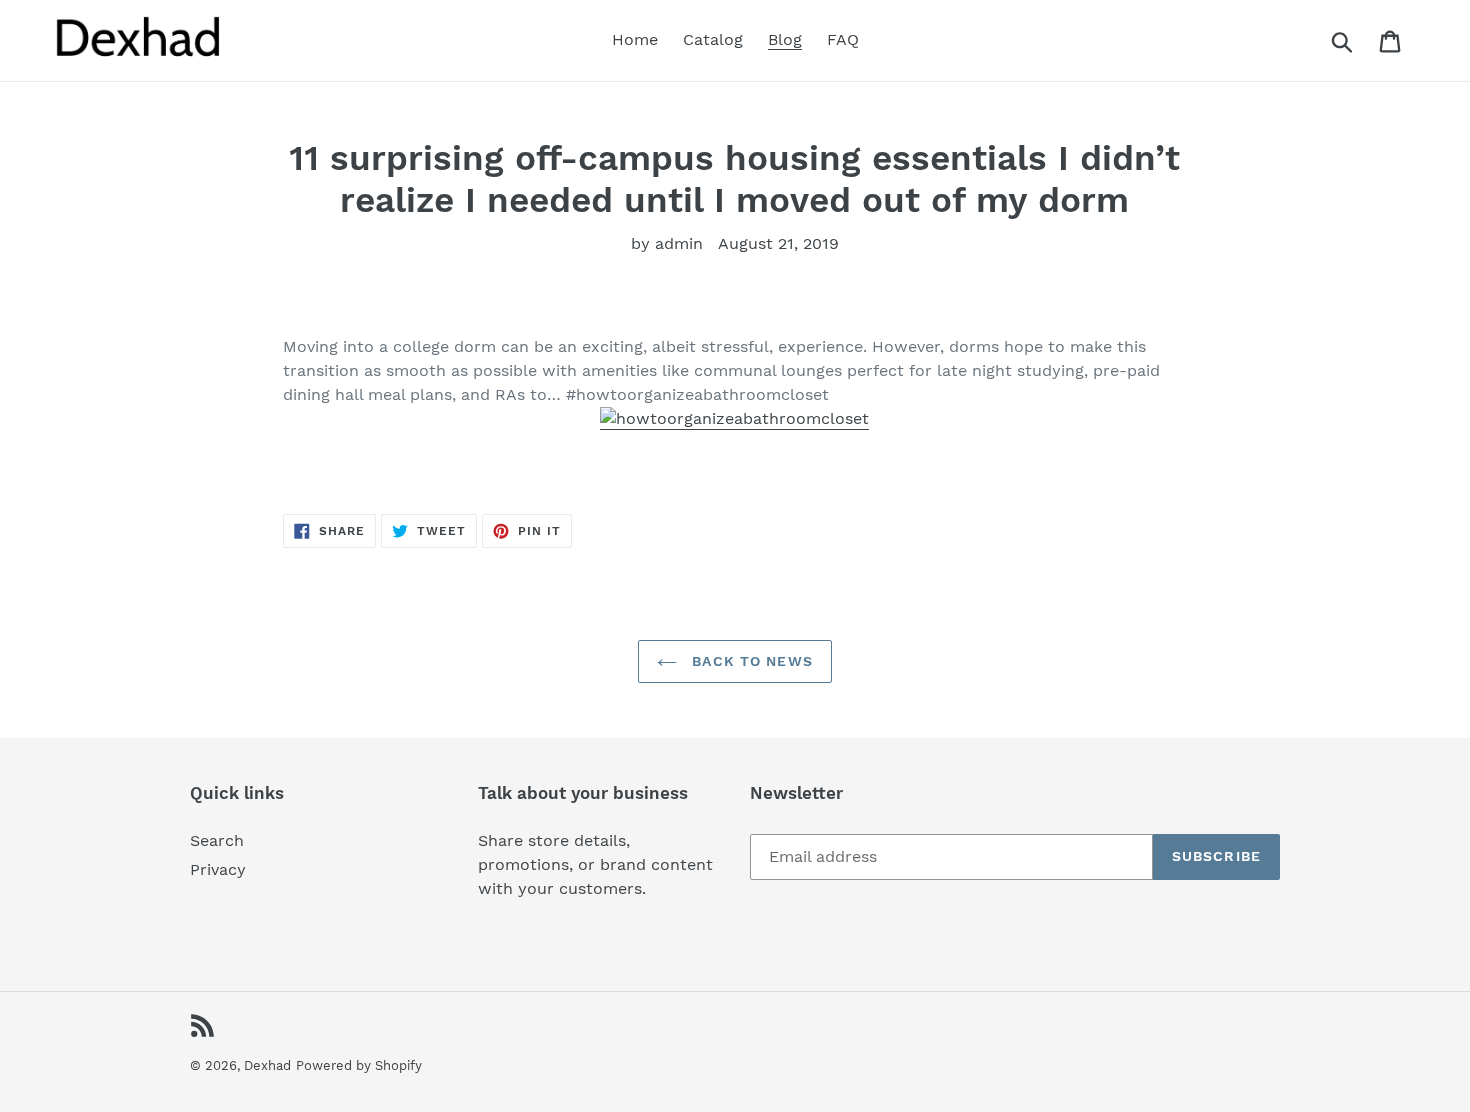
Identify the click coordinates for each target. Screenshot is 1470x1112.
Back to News (750, 661)
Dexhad (267, 1065)
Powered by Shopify (359, 1065)
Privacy (218, 869)
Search (217, 840)
